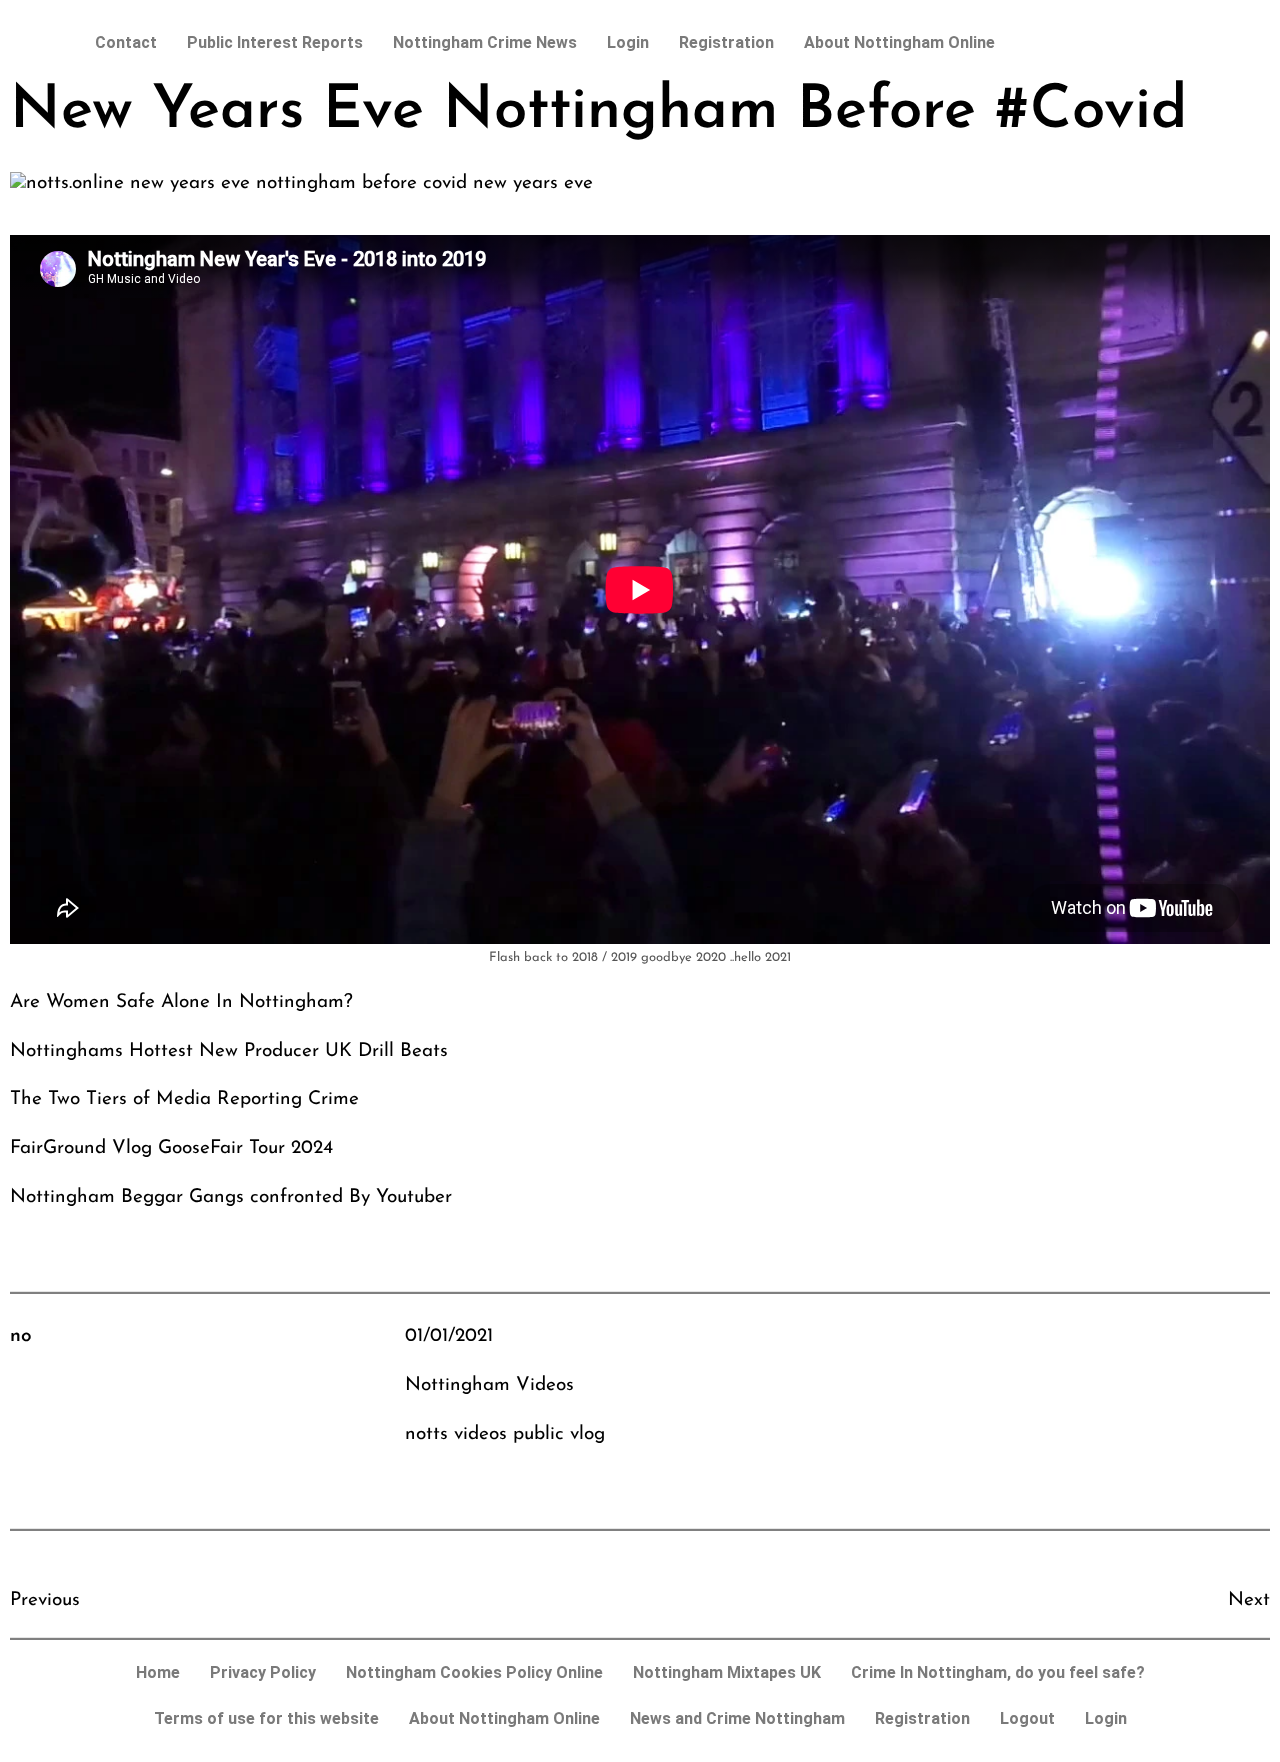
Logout (1027, 1718)
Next (1249, 1600)
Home (158, 1672)
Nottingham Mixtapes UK (727, 1672)
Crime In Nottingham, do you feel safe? (998, 1672)
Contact (126, 42)
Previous (45, 1600)
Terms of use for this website (266, 1718)
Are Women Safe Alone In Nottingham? (181, 1002)
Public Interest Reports (275, 42)
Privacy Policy (263, 1672)
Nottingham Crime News (485, 42)
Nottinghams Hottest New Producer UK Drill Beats (229, 1051)
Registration (726, 42)
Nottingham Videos (489, 1385)
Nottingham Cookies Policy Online (474, 1672)
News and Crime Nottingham (737, 1718)
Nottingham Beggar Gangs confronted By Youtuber (231, 1197)
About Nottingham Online (899, 42)
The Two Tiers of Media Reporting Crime (184, 1099)
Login (628, 42)
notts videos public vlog (505, 1434)
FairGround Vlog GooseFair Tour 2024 (171, 1148)
